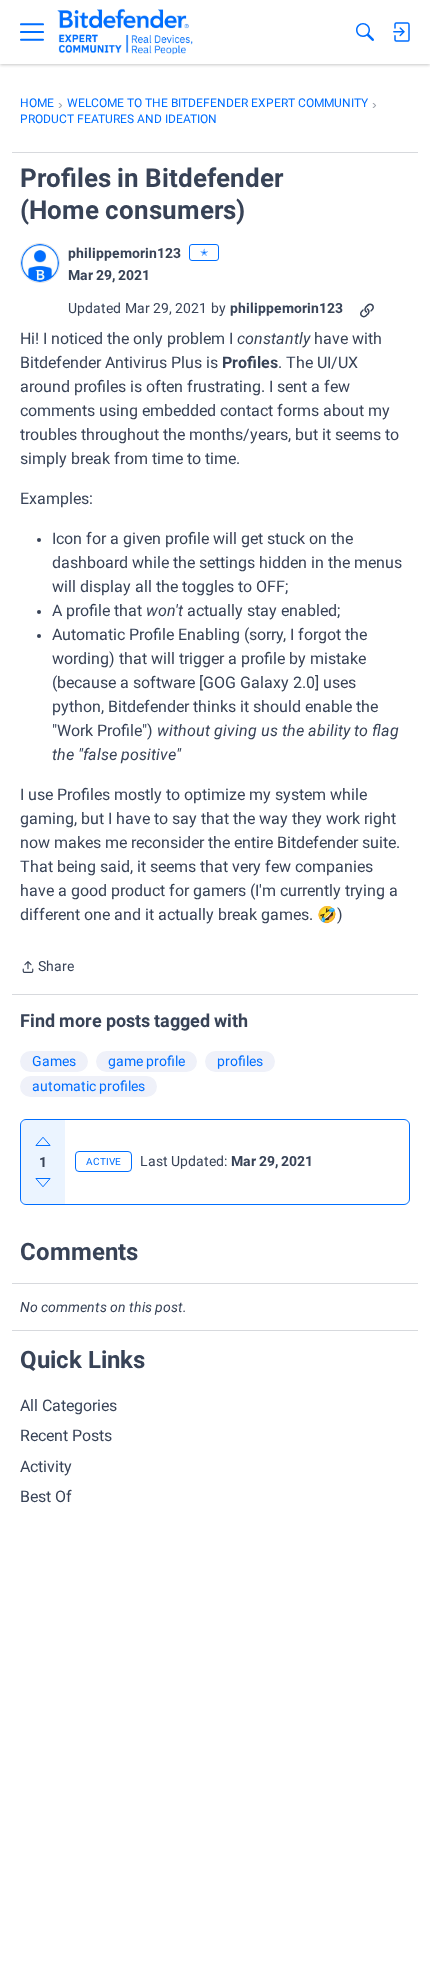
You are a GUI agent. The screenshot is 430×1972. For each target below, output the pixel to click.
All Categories (68, 1405)
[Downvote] (43, 1182)
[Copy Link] (367, 308)
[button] (40, 263)
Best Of (46, 1496)
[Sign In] (401, 32)
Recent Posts (66, 1435)
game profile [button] (146, 1061)
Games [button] (54, 1061)
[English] (125, 32)
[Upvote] (43, 1142)
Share (47, 968)
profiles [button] (240, 1061)
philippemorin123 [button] (124, 253)
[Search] (365, 32)
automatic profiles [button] (88, 1086)
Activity (46, 1466)
